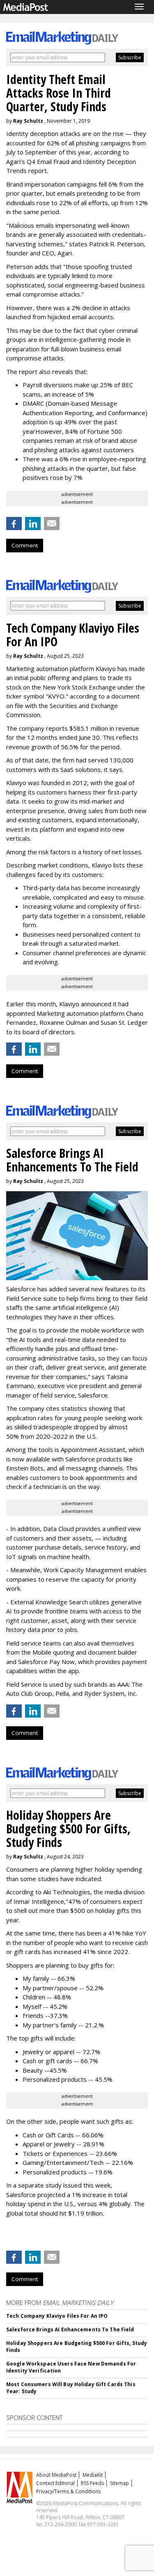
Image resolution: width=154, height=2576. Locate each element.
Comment (25, 545)
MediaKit (93, 2475)
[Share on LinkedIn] (33, 524)
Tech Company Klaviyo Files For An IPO (57, 2316)
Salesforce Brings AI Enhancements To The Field (70, 2329)
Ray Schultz (28, 121)
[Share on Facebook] (14, 524)
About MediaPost (56, 2475)
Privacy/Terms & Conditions (68, 2491)
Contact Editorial (55, 2483)
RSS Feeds (92, 2483)
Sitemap (120, 2483)
